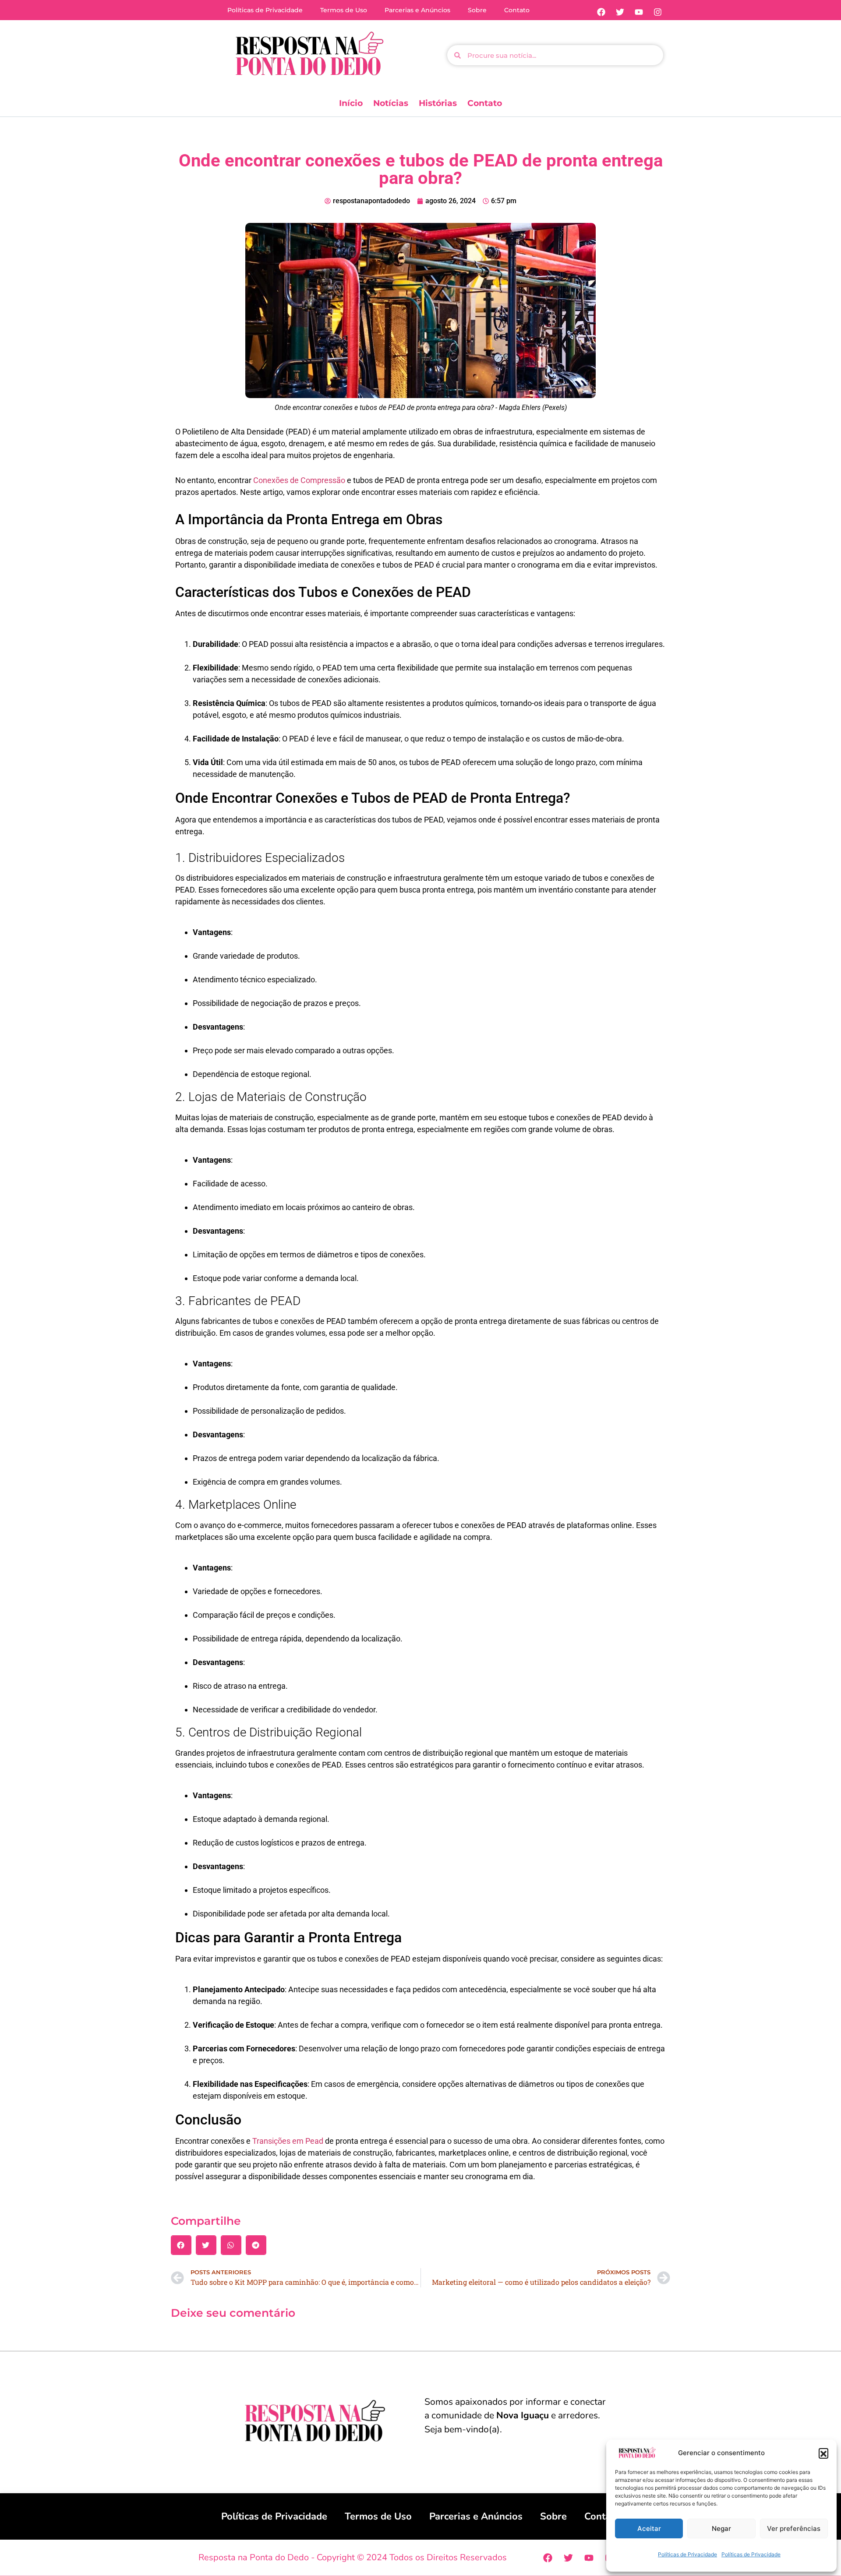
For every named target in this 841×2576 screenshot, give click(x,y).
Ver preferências (794, 2528)
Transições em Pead (288, 2141)
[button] (823, 2453)
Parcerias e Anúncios (417, 10)
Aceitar (649, 2528)
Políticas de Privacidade (687, 2554)
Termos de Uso (344, 10)
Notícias (391, 103)
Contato (517, 10)
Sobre (477, 10)
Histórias (438, 103)
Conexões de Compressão (299, 480)
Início (351, 103)
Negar (721, 2528)
